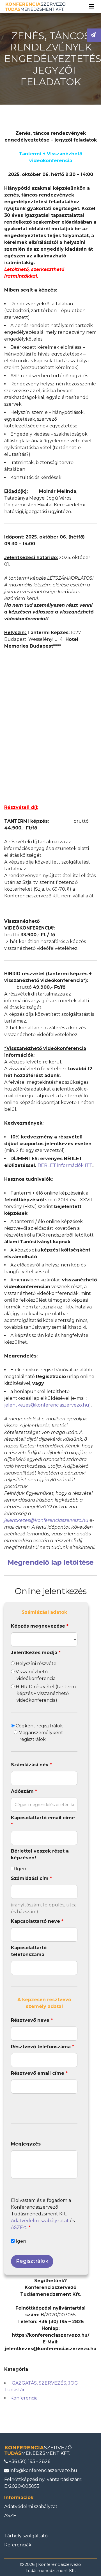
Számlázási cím (31, 1878)
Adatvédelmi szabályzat (31, 2507)
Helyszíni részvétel (36, 1664)
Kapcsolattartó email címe (43, 1821)
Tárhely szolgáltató (26, 2536)
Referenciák (18, 2545)
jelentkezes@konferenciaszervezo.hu (47, 1405)
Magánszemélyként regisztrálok (40, 1736)
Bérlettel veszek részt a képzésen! (40, 1854)
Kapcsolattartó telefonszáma (29, 1951)
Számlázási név (31, 1765)
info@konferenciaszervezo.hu (43, 2470)
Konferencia (24, 2398)
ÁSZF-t (19, 2227)
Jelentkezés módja (36, 1653)
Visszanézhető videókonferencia (35, 1675)
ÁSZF (10, 2516)
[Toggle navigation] (91, 6)
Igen (20, 1869)
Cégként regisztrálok (39, 1726)
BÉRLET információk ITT (65, 1165)
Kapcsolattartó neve (37, 1921)
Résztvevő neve (32, 2020)
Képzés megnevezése (40, 1626)
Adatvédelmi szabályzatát (40, 2221)
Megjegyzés (26, 2144)
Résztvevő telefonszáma (43, 2047)
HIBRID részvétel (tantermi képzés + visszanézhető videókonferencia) (46, 1693)
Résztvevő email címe (39, 2073)
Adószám (24, 1791)
